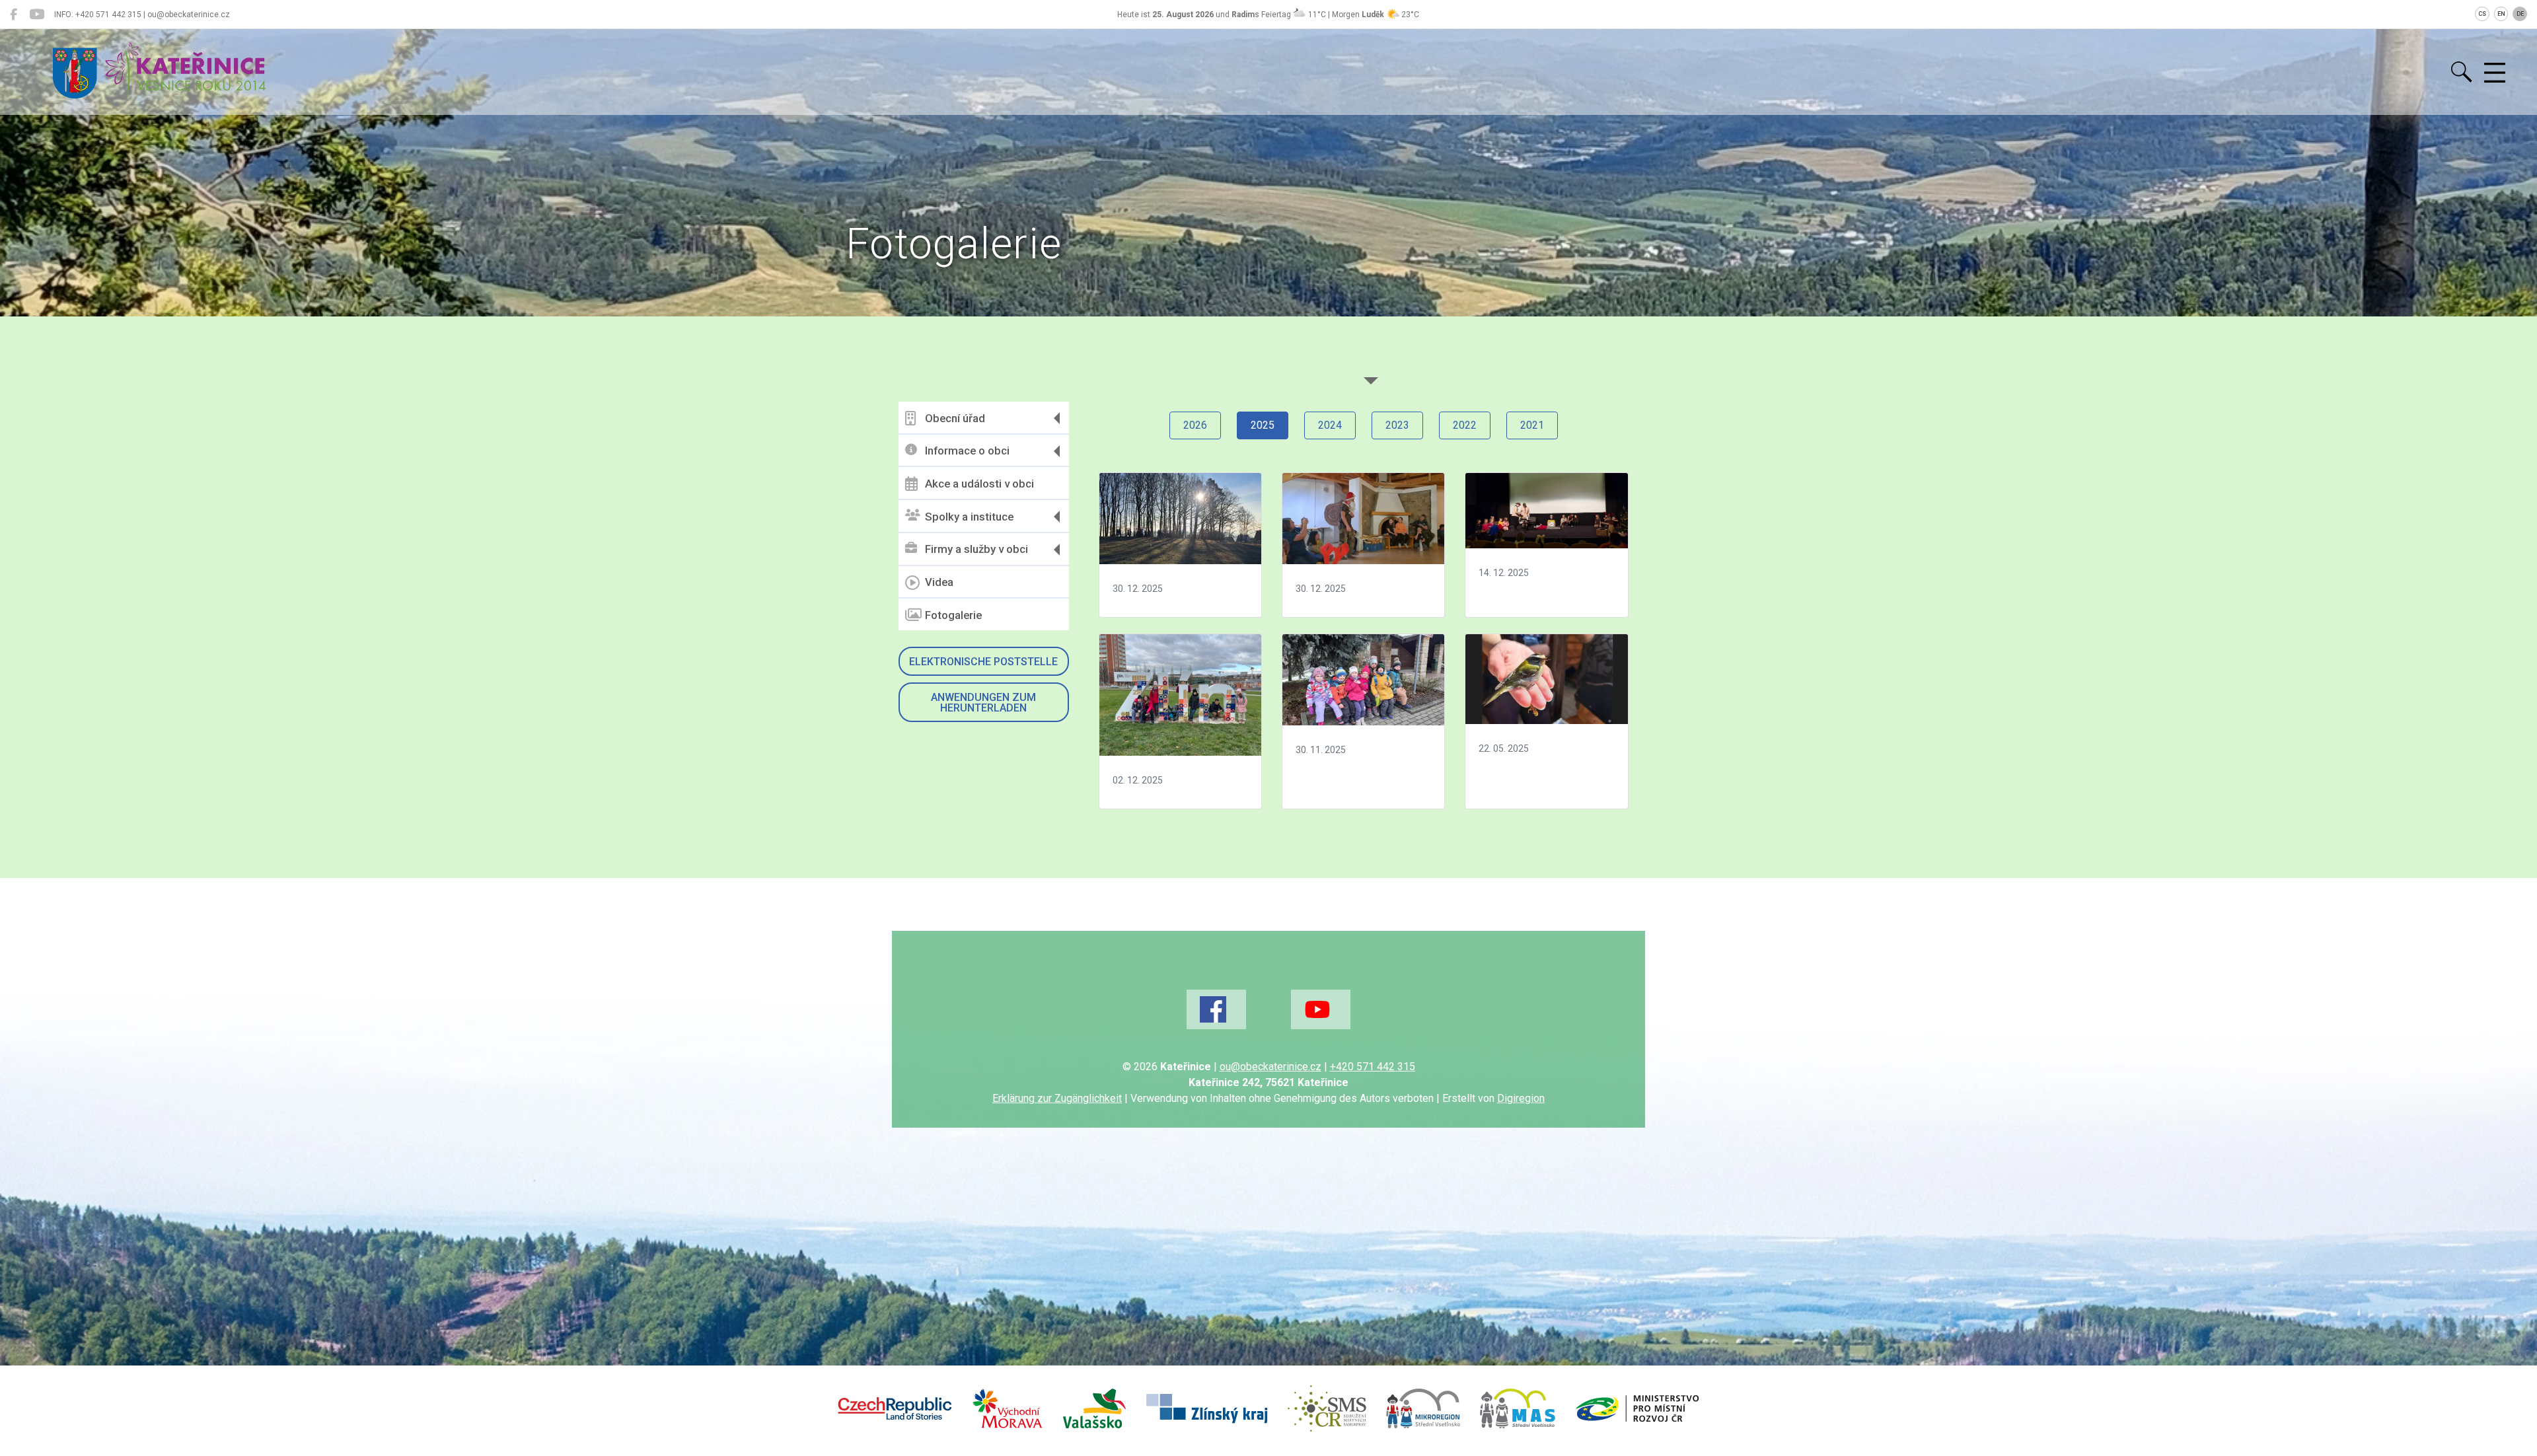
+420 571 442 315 (1373, 1067)
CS (2482, 14)
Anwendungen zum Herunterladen (983, 703)
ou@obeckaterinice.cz (1270, 1067)
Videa (939, 582)
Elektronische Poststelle (983, 662)
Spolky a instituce (969, 517)
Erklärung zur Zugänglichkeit (1057, 1098)
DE (2520, 14)
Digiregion (1521, 1098)
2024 (1330, 425)
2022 (1465, 425)
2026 (1195, 425)
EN (2501, 14)
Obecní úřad (955, 418)
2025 (1263, 425)
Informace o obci (967, 451)
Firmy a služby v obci (976, 549)
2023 (1397, 425)
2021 (1532, 425)
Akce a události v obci (979, 484)
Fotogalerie (953, 615)
